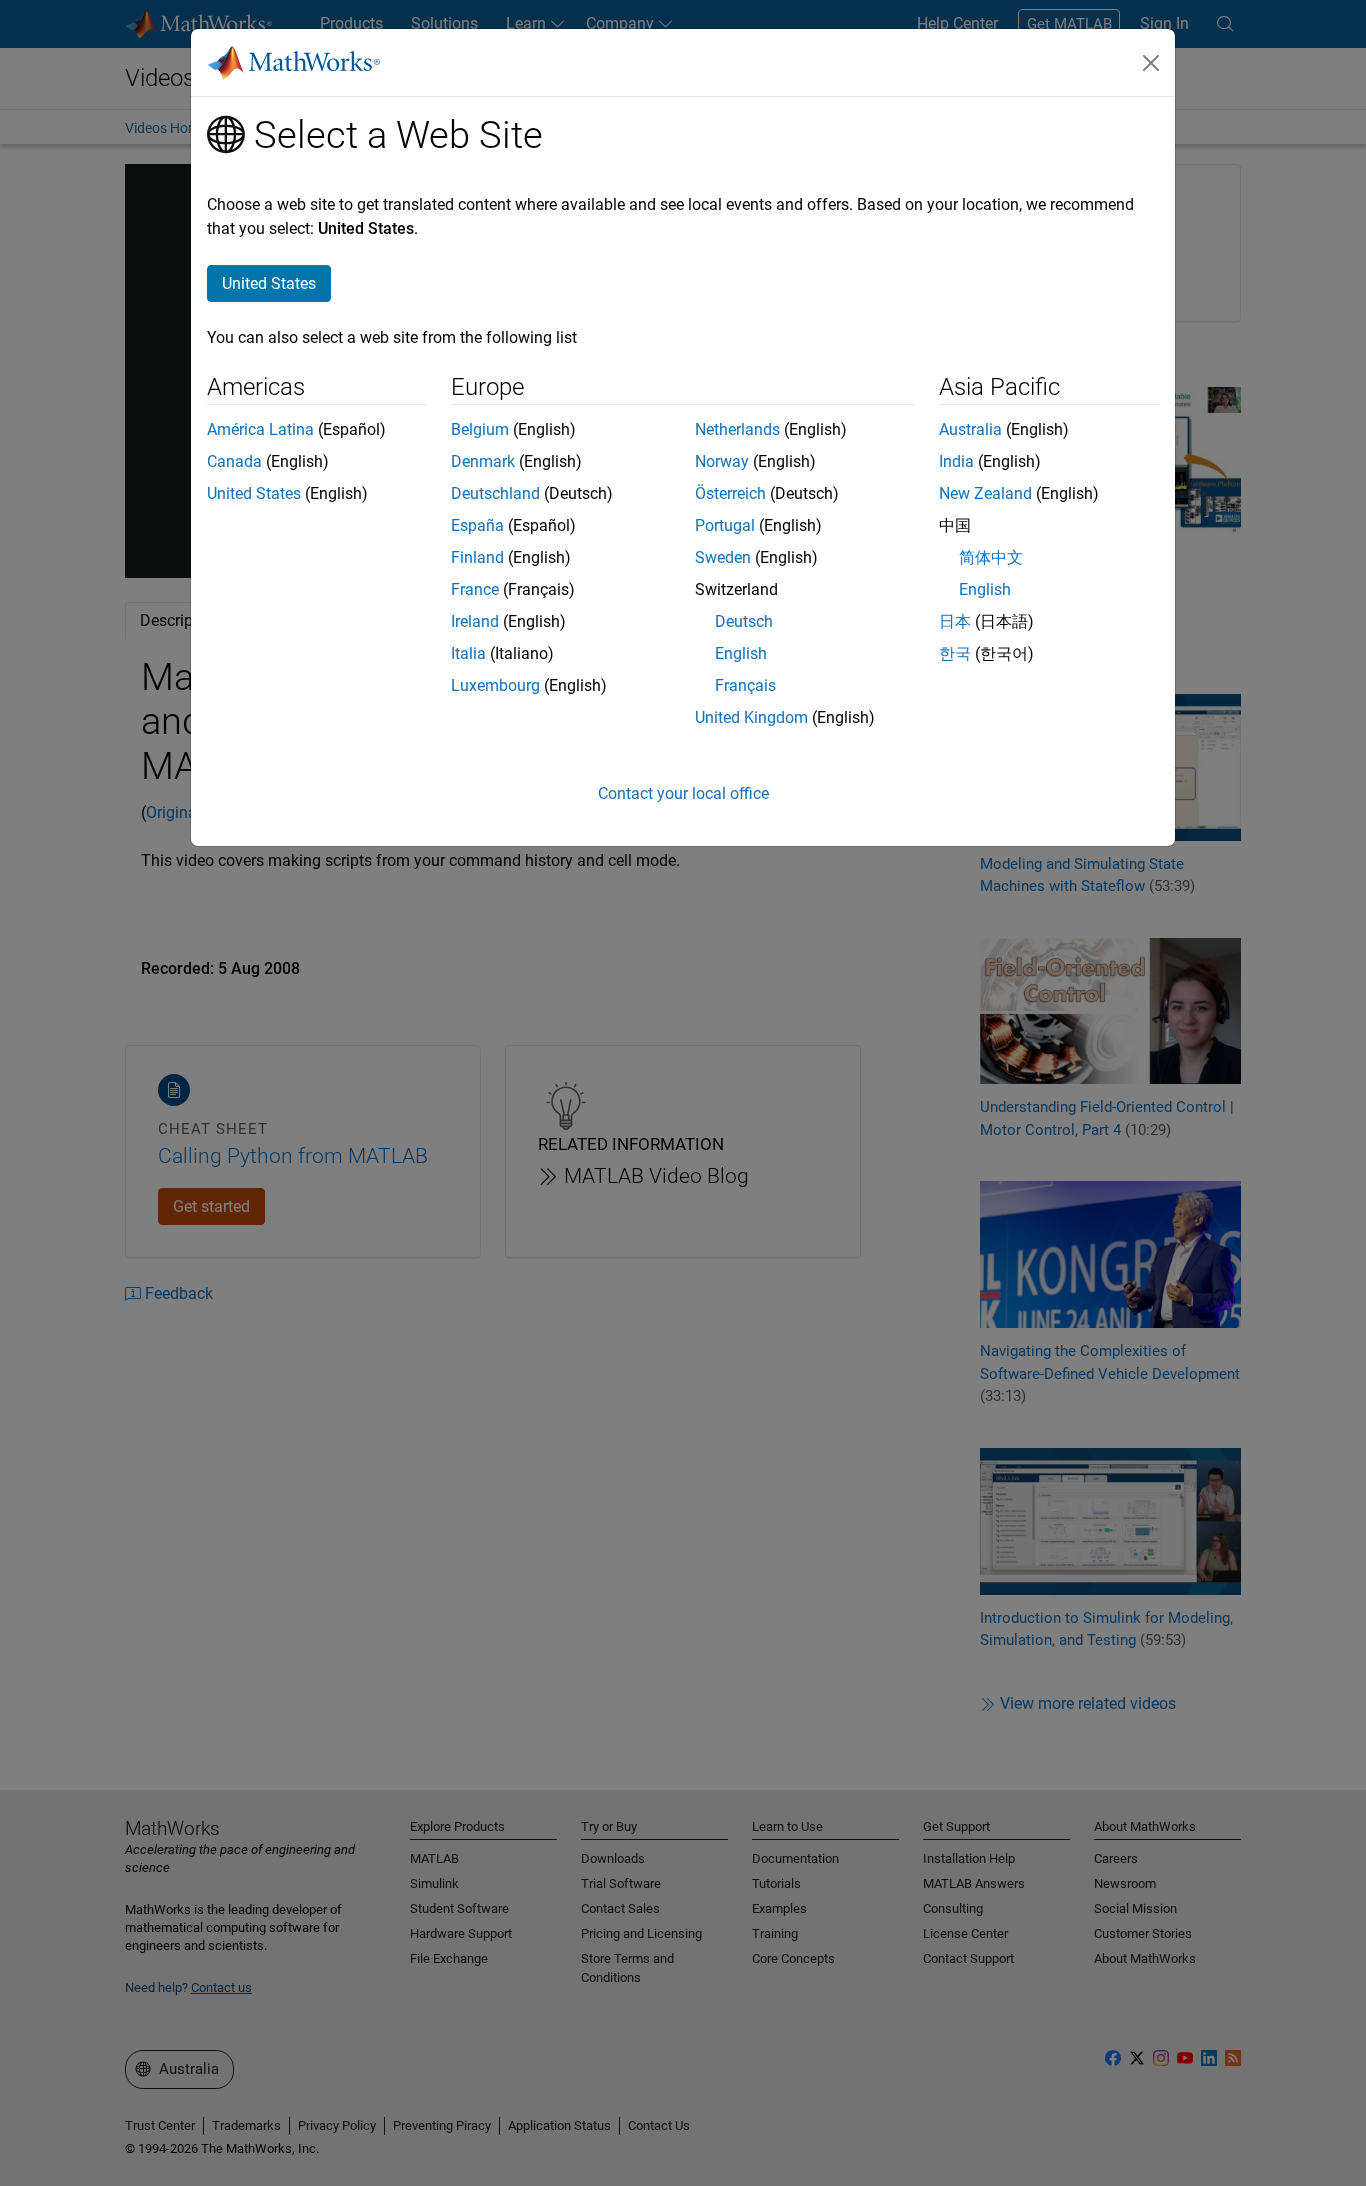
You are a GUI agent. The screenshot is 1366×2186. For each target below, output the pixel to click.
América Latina (260, 429)
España (477, 525)
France (475, 589)
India (956, 461)
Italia (468, 653)
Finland (477, 557)
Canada (234, 461)
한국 (955, 653)
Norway (722, 461)
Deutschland (495, 493)
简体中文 (991, 557)
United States (254, 493)
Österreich (730, 493)
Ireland (475, 621)
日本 (955, 621)
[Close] (1151, 63)
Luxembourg (495, 685)
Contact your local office (683, 793)
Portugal (725, 525)
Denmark (483, 461)
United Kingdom (751, 717)
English (741, 653)
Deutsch (744, 621)
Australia (970, 429)
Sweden (723, 557)
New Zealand (985, 493)
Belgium (480, 429)
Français (745, 685)
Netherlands (737, 429)
